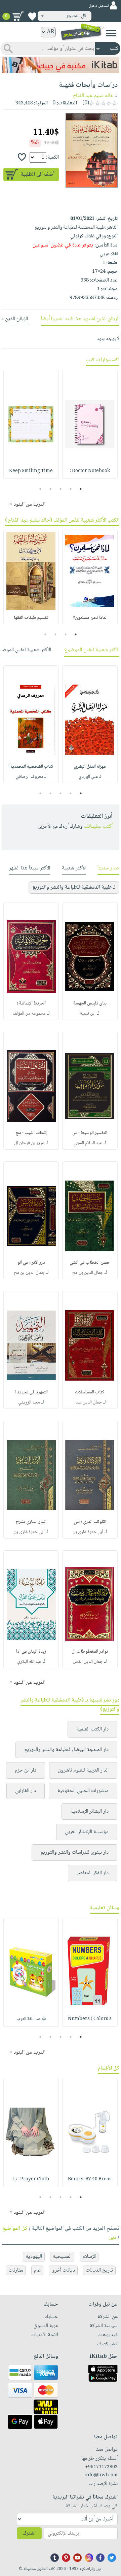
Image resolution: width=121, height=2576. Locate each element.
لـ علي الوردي (90, 777)
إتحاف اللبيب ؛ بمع (31, 1133)
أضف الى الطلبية (38, 175)
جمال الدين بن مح (88, 1273)
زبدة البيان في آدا (31, 1652)
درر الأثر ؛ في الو (31, 1263)
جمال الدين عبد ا (88, 1402)
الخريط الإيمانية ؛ (31, 1003)
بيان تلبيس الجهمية (90, 1003)
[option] (90, 424)
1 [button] (81, 489)
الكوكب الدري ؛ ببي (90, 1522)
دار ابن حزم (26, 1770)
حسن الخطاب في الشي (90, 1263)
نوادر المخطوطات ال (90, 1652)
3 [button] (61, 489)
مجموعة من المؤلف (29, 1014)
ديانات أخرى (63, 2270)
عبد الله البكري (29, 1662)
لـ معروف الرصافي (31, 777)
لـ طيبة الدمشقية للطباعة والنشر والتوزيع (74, 887)
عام (37, 2270)
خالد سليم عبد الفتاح (93, 96)
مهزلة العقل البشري (90, 767)
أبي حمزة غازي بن (88, 1532)
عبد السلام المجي (88, 1143)
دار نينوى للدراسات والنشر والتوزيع (74, 1853)
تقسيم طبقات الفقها (31, 618)
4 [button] (51, 489)
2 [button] (71, 489)
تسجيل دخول (98, 6)
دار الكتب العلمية (92, 1729)
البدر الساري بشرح (31, 1522)
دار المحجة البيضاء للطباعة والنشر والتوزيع (66, 1750)
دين (112, 2238)
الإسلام (89, 2257)
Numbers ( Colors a (90, 2019)
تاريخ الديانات (99, 2270)
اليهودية (34, 2257)
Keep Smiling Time (31, 471)
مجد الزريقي (29, 1402)
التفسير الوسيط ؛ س (90, 1133)
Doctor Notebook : (90, 471)
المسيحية (62, 2257)
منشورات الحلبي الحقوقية (83, 1791)
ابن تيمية (88, 1014)
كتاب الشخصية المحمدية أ (31, 767)
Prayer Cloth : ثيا (31, 2179)
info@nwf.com (101, 2475)
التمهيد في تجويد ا (31, 1392)
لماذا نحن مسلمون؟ (90, 618)
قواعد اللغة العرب (31, 2019)
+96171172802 (101, 2467)
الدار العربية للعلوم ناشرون (83, 1770)
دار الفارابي (26, 1791)
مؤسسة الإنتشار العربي (87, 1832)
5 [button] (41, 489)
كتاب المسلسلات (90, 1392)
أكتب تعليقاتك (98, 827)
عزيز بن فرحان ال (29, 1143)
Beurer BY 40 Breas (90, 2179)
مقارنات (16, 2270)
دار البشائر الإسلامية (89, 1811)
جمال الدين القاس (88, 1662)
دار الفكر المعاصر (93, 1873)
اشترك (29, 2533)
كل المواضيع (15, 2229)
